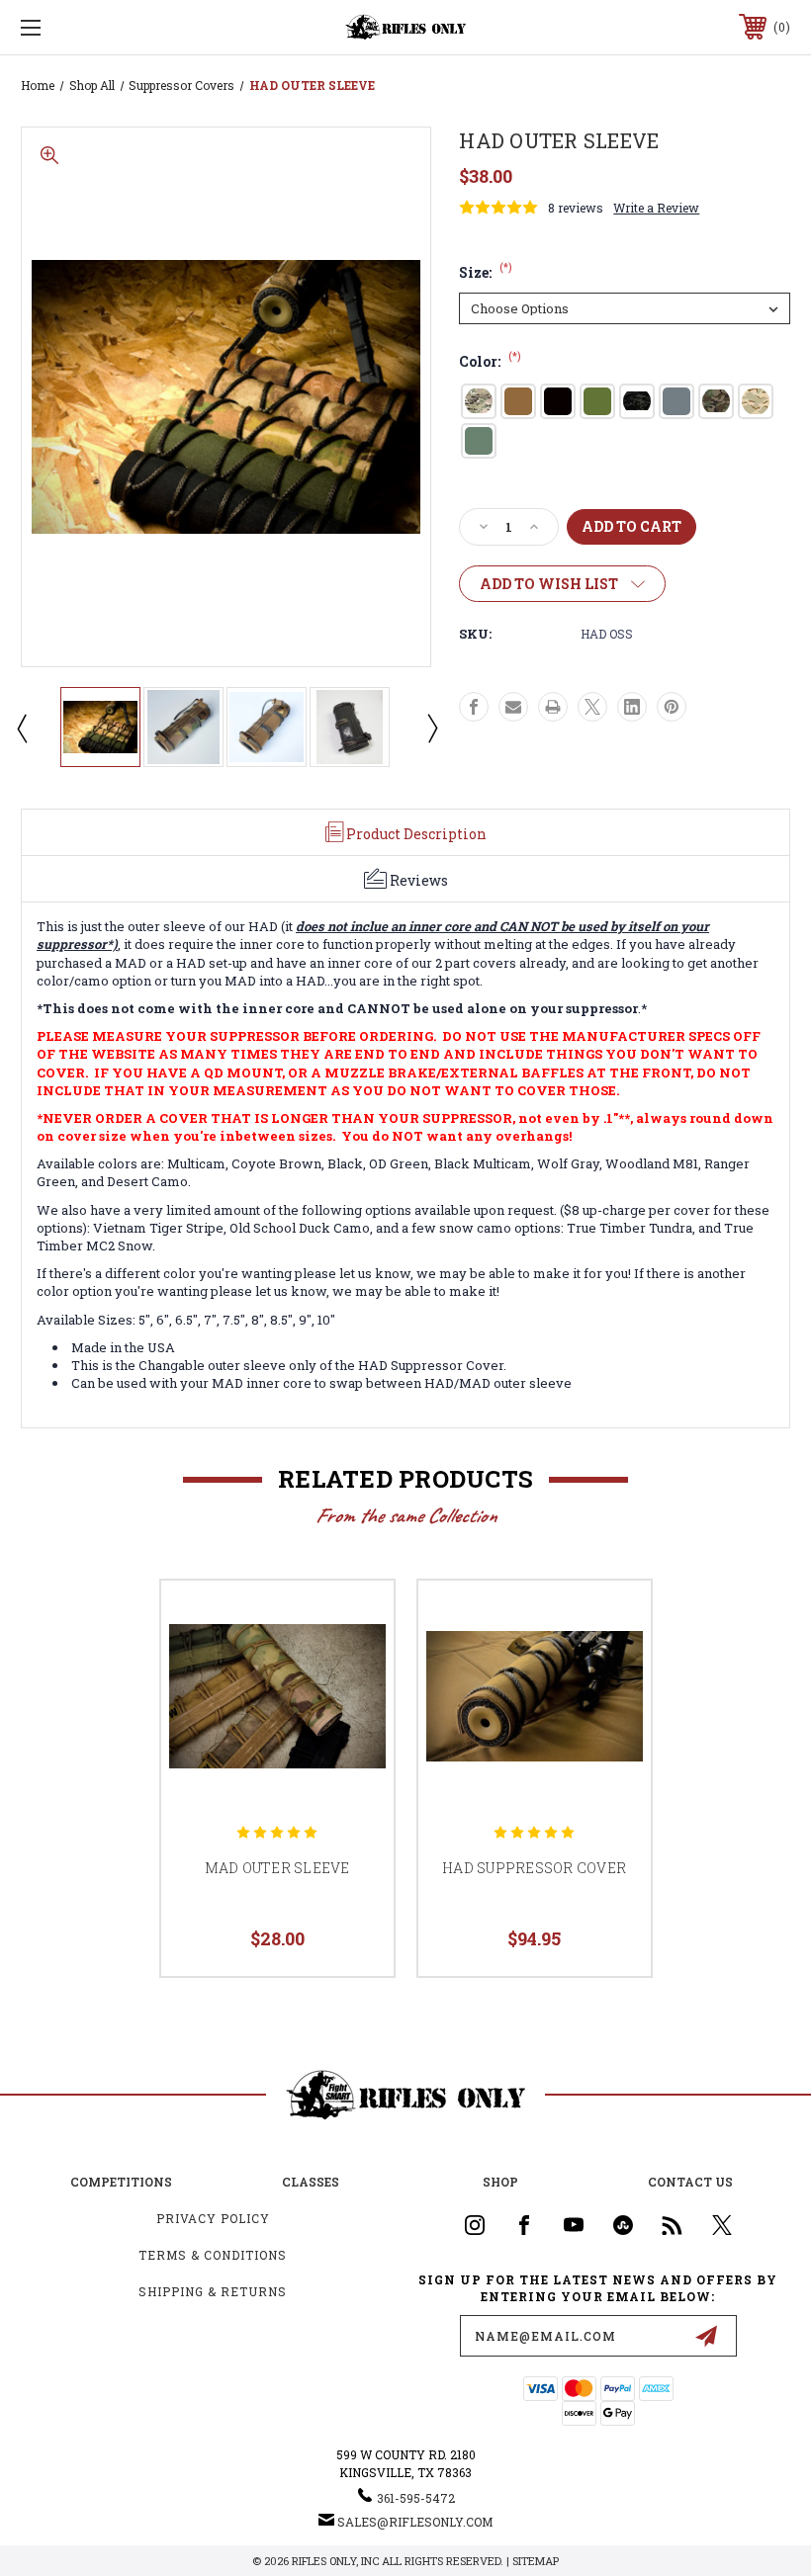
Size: (486, 272)
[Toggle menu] (98, 27)
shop (500, 2182)
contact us (690, 2182)
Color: (490, 361)
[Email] (513, 707)
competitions (121, 2182)
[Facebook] (474, 707)
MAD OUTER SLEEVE (277, 1868)
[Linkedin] (632, 707)
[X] (592, 707)
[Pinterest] (672, 707)
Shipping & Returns (213, 2291)
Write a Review (656, 208)
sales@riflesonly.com (415, 2522)
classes (311, 2182)
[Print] (553, 707)
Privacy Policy (213, 2218)
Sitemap (536, 2561)
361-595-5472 (416, 2498)
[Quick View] (354, 1619)
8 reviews (576, 208)
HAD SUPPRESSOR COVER (534, 1868)
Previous (21, 728)
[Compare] (354, 1714)
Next (431, 728)
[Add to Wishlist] (354, 1667)
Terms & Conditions (213, 2255)
